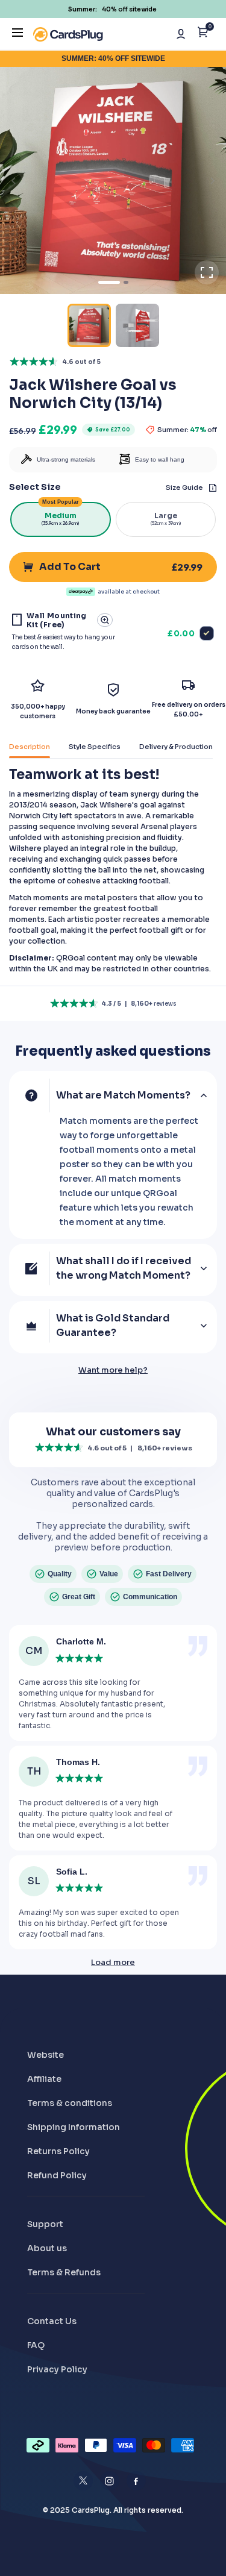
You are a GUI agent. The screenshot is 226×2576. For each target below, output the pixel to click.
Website (46, 2055)
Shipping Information (74, 2127)
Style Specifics (95, 747)
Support (45, 2224)
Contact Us (52, 2321)
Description (30, 747)
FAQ (36, 2345)
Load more (113, 1962)
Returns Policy (58, 2151)
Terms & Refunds (64, 2272)
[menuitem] (89, 325)
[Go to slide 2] (126, 282)
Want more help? (113, 1370)
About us (47, 2248)
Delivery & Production (176, 747)
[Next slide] (212, 181)
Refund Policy (57, 2175)
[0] (203, 34)
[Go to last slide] (14, 181)
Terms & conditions (70, 2103)
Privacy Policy (57, 2369)
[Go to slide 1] (109, 282)
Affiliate (44, 2079)
